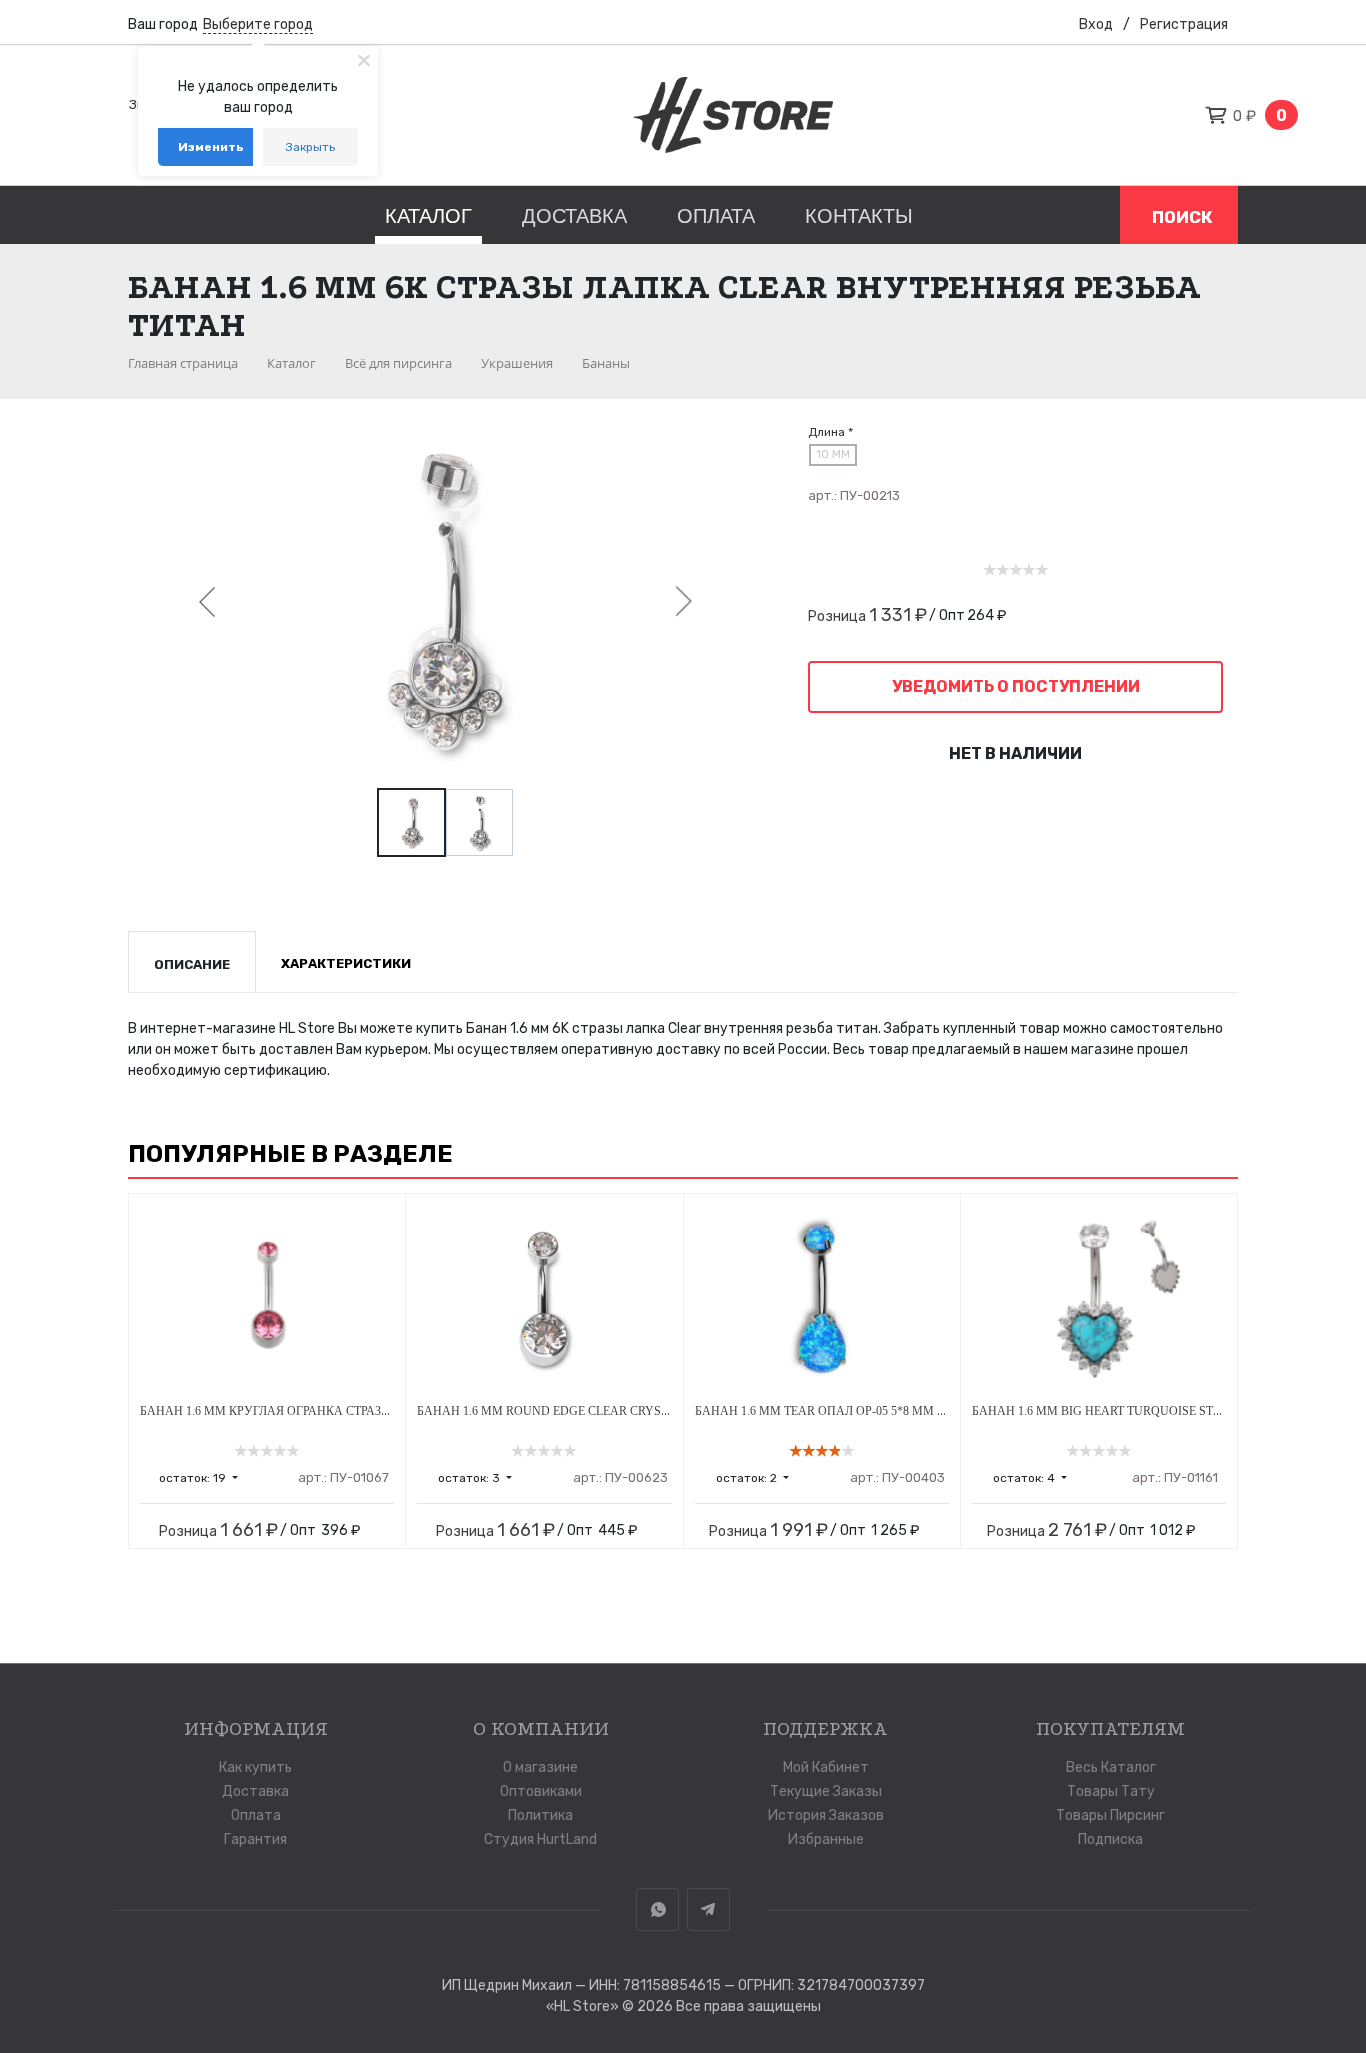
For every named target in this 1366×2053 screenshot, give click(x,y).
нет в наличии (1015, 753)
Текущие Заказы (826, 1791)
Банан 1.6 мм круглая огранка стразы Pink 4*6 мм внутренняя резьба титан (391, 1411)
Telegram (708, 1909)
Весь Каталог (1111, 1767)
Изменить (211, 147)
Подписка (1110, 1839)
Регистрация (1184, 24)
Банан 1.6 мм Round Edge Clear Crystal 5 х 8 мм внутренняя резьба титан (664, 1411)
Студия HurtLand (540, 1839)
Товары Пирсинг (1110, 1815)
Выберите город (258, 24)
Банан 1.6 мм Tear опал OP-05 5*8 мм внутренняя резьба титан (901, 1411)
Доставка (574, 216)
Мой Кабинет (826, 1767)
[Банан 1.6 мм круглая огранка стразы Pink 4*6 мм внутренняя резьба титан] (267, 1299)
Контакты (859, 216)
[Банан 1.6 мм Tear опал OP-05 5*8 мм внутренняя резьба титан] (822, 1299)
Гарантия (255, 1839)
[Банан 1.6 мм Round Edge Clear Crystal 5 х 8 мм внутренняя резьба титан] (544, 1299)
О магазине (540, 1767)
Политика (540, 1815)
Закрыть (310, 147)
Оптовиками (541, 1791)
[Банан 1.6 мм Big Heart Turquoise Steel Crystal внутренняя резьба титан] (1099, 1299)
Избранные (826, 1839)
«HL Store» (584, 2006)
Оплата (716, 216)
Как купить (255, 1767)
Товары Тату (1111, 1791)
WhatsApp (657, 1909)
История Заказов (826, 1815)
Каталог (428, 216)
